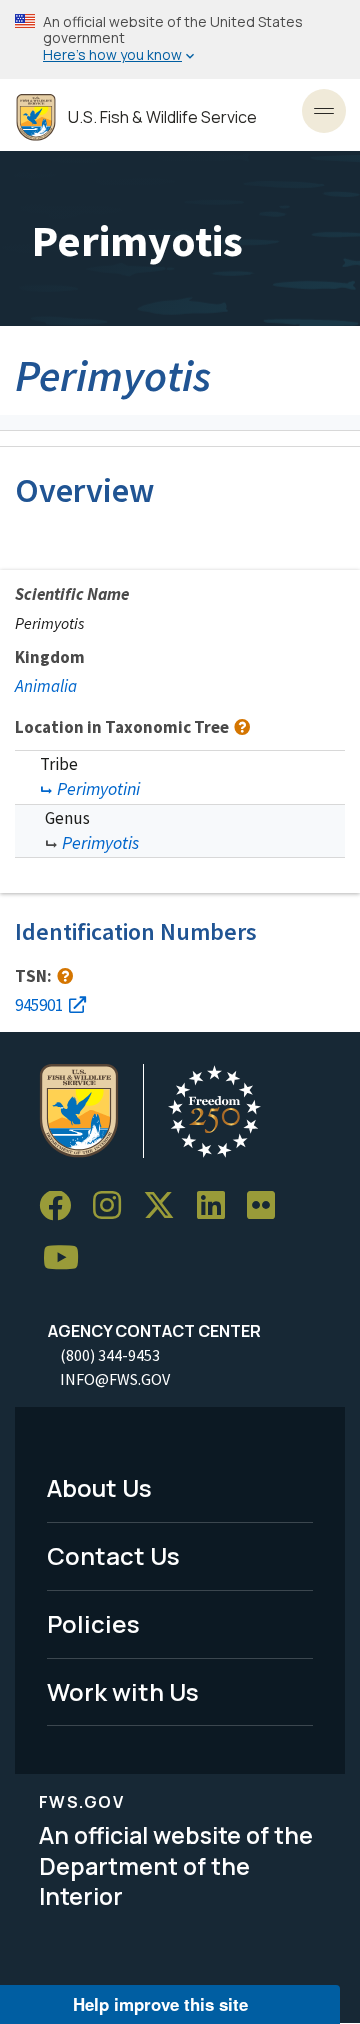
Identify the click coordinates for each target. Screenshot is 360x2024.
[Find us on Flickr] (268, 1206)
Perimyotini (98, 788)
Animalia (46, 686)
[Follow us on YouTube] (68, 1258)
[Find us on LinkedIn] (218, 1206)
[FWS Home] (36, 117)
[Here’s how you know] (180, 39)
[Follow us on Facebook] (62, 1206)
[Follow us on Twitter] (166, 1206)
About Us (99, 1487)
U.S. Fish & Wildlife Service (162, 117)
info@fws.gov (115, 1379)
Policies (93, 1623)
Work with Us (123, 1691)
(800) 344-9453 (110, 1355)
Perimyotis (100, 842)
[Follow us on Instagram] (114, 1206)
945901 (39, 1005)
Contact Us (113, 1555)
